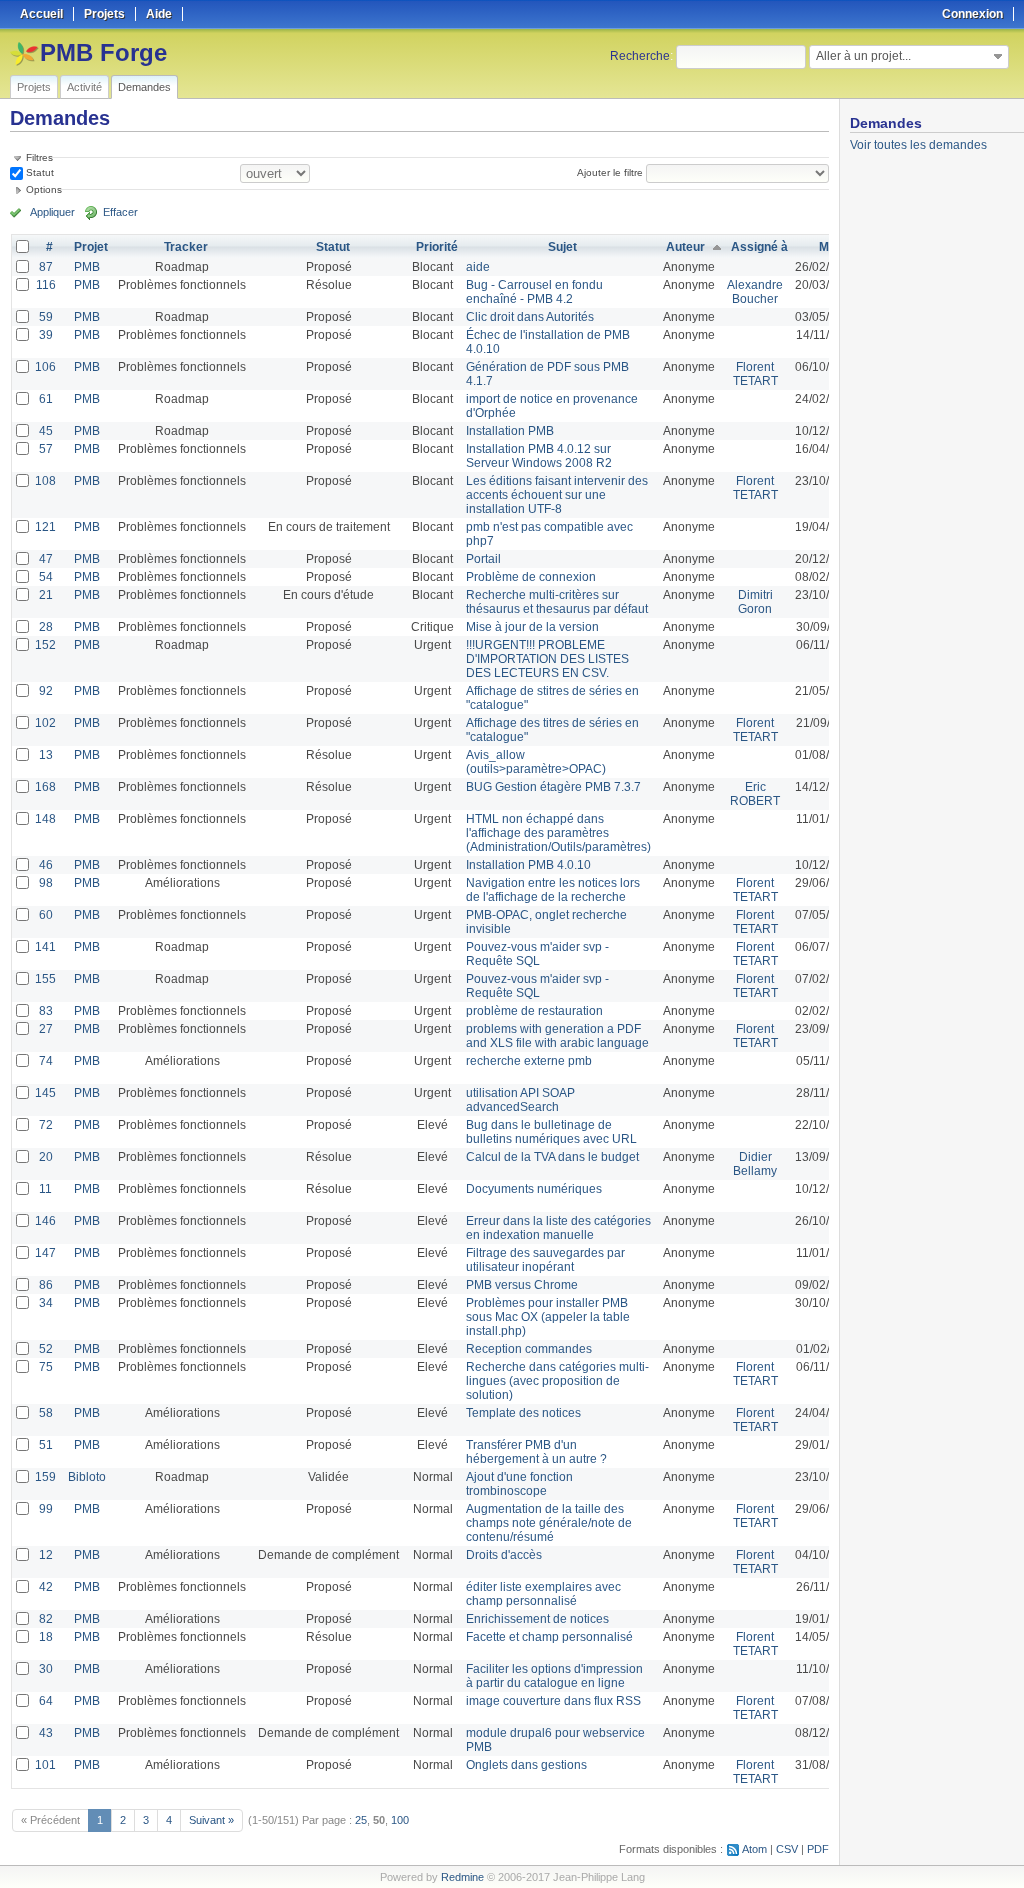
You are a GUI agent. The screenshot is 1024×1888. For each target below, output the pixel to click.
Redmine (462, 1877)
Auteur (685, 247)
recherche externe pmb (529, 1061)
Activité (84, 87)
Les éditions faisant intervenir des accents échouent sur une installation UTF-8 (557, 495)
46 (46, 865)
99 (46, 1509)
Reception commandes (529, 1349)
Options (44, 189)
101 (45, 1765)
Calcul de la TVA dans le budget (552, 1157)
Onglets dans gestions (526, 1765)
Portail (483, 559)
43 (46, 1733)
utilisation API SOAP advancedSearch (520, 1100)
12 (46, 1555)
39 (46, 335)
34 (46, 1303)
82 (46, 1619)
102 (45, 723)
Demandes (144, 87)
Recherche (640, 56)
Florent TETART (755, 374)
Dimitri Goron (755, 602)
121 (45, 527)
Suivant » (211, 1820)
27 (46, 1029)
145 (45, 1093)
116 (46, 285)
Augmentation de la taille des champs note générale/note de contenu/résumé (549, 1523)
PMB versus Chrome (522, 1285)
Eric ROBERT (755, 794)
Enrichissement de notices (537, 1619)
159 (45, 1477)
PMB (87, 267)
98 (46, 883)
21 (46, 595)
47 (46, 559)
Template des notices (523, 1413)
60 (46, 915)
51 (46, 1445)
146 (45, 1221)
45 (46, 431)
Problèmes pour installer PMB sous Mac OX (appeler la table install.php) (548, 1317)
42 (46, 1587)
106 (45, 367)
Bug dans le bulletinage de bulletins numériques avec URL (551, 1132)
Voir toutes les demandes (918, 145)
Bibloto (87, 1477)
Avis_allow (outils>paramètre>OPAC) (536, 762)
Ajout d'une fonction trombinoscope (519, 1484)
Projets (34, 87)
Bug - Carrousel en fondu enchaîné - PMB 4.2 (534, 292)
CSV (787, 1849)
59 (46, 317)
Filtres (39, 157)
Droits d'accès (504, 1555)
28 (46, 627)
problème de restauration (534, 1011)
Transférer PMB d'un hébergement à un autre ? (536, 1452)
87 (46, 267)
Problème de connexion (531, 577)
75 (46, 1367)
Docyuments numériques (534, 1189)
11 (45, 1189)
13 (46, 755)
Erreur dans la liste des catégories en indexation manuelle (558, 1228)
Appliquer (52, 212)
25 (361, 1820)
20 (46, 1157)
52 (46, 1349)
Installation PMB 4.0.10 (528, 865)
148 (45, 819)
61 (46, 399)
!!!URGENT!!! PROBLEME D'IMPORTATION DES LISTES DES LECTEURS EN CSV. (547, 659)
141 (45, 947)
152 (45, 645)
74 (46, 1061)
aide (478, 267)
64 (46, 1701)
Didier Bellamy (755, 1164)
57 (46, 449)
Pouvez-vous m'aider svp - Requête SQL (537, 954)
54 (46, 577)
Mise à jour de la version (532, 627)
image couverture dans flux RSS (553, 1701)
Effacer (120, 212)
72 (46, 1125)
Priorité (437, 247)
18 (46, 1637)
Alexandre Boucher (755, 292)
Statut (38, 172)
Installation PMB (510, 431)
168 (45, 787)
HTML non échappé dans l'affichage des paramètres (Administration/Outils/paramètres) (558, 833)
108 (45, 481)
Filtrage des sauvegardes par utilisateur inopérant (545, 1260)
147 (45, 1253)
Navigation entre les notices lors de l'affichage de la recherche (553, 890)
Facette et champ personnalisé (549, 1637)
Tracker (186, 247)
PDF (818, 1849)
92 (46, 691)
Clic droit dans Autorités (530, 317)
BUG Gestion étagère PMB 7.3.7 (553, 787)
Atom (754, 1849)
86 (46, 1285)
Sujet (562, 247)
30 (46, 1669)
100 (400, 1820)
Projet (91, 247)
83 (46, 1011)
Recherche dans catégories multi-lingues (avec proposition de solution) (557, 1381)
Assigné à (759, 247)
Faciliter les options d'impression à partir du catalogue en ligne (554, 1676)
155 (45, 979)
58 (46, 1413)
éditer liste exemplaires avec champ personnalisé (543, 1594)
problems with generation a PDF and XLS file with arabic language (557, 1036)
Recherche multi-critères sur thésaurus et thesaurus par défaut (557, 602)
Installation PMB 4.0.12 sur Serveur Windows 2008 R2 (539, 456)
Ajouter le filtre (610, 172)
